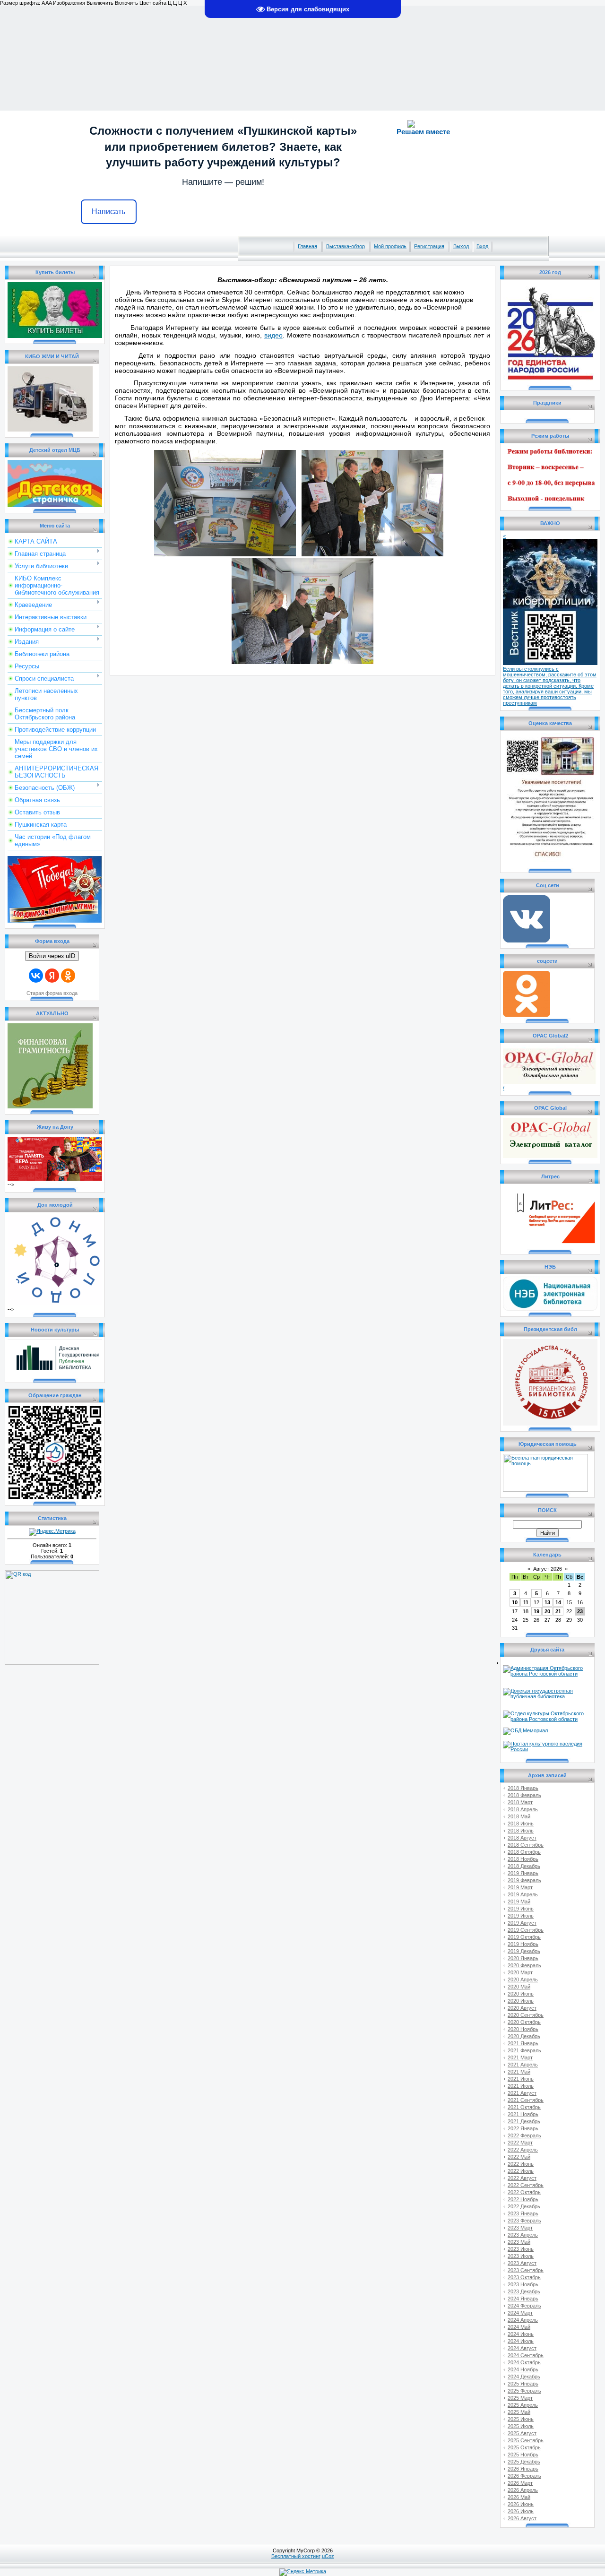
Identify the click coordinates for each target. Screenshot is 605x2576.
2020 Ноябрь (523, 2029)
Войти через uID (52, 956)
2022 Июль (521, 2171)
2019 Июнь (521, 1909)
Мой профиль (390, 246)
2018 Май (519, 1816)
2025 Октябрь (524, 2447)
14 (558, 1602)
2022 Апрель (523, 2150)
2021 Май (519, 2072)
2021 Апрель (523, 2065)
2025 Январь (523, 2384)
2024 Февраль (524, 2306)
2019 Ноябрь (523, 1944)
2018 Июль (521, 1831)
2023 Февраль (524, 2221)
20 (547, 1611)
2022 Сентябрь (526, 2185)
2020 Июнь (521, 1994)
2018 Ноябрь (523, 1859)
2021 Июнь (521, 2079)
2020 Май (519, 1987)
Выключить (100, 3)
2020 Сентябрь (526, 2015)
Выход (461, 246)
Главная (307, 246)
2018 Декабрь (524, 1866)
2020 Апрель (523, 1980)
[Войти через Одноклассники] (68, 976)
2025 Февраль (524, 2391)
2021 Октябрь (524, 2107)
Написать (108, 212)
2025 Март (520, 2398)
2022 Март (520, 2143)
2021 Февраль (524, 2050)
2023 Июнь (521, 2249)
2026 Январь (523, 2469)
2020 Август (522, 2008)
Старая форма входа (52, 993)
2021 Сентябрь (526, 2100)
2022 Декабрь (524, 2206)
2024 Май (519, 2327)
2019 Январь (523, 1873)
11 (526, 1602)
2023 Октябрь (524, 2277)
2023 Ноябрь (523, 2284)
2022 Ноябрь (523, 2199)
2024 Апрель (523, 2320)
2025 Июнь (521, 2419)
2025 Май (519, 2412)
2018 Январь (523, 1788)
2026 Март (520, 2483)
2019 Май (519, 1902)
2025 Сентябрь (526, 2440)
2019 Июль (521, 1916)
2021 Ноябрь (523, 2114)
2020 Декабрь (524, 2036)
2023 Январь (523, 2213)
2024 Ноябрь (523, 2369)
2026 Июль (521, 2511)
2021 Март (520, 2057)
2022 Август (522, 2178)
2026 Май (519, 2497)
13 (547, 1602)
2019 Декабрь (524, 1951)
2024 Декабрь (524, 2377)
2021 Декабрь (524, 2121)
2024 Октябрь (524, 2362)
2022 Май (519, 2157)
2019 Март (520, 1887)
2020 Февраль (524, 1965)
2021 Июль (521, 2086)
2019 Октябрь (524, 1937)
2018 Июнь (521, 1824)
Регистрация (429, 246)
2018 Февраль (524, 1795)
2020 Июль (521, 2001)
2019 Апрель (523, 1894)
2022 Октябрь (524, 2192)
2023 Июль (521, 2256)
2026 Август (522, 2518)
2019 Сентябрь (526, 1930)
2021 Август (522, 2093)
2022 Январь (523, 2128)
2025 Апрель (523, 2405)
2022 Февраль (524, 2135)
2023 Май (519, 2242)
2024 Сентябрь (526, 2355)
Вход (482, 246)
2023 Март (520, 2228)
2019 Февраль (524, 1880)
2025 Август (522, 2433)
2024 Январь (523, 2299)
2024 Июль (521, 2341)
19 (536, 1611)
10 (515, 1602)
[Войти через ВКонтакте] (36, 976)
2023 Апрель (523, 2235)
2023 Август (522, 2263)
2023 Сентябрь (526, 2270)
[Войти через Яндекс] (52, 976)
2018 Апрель (523, 1809)
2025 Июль (521, 2426)
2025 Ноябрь (523, 2455)
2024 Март (520, 2313)
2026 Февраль (524, 2476)
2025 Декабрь (524, 2462)
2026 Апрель (523, 2490)
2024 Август (522, 2348)
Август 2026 (548, 1569)
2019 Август (522, 1923)
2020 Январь (523, 1958)
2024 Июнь (521, 2334)
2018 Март (520, 1802)
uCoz (328, 2556)
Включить (126, 3)
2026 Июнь (521, 2504)
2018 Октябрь (524, 1852)
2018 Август (522, 1838)
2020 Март (520, 1972)
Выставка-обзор (346, 246)
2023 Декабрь (524, 2291)
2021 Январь (523, 2043)
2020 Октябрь (524, 2022)
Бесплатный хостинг (296, 2556)
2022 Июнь (521, 2164)
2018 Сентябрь (526, 1845)
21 (558, 1611)
